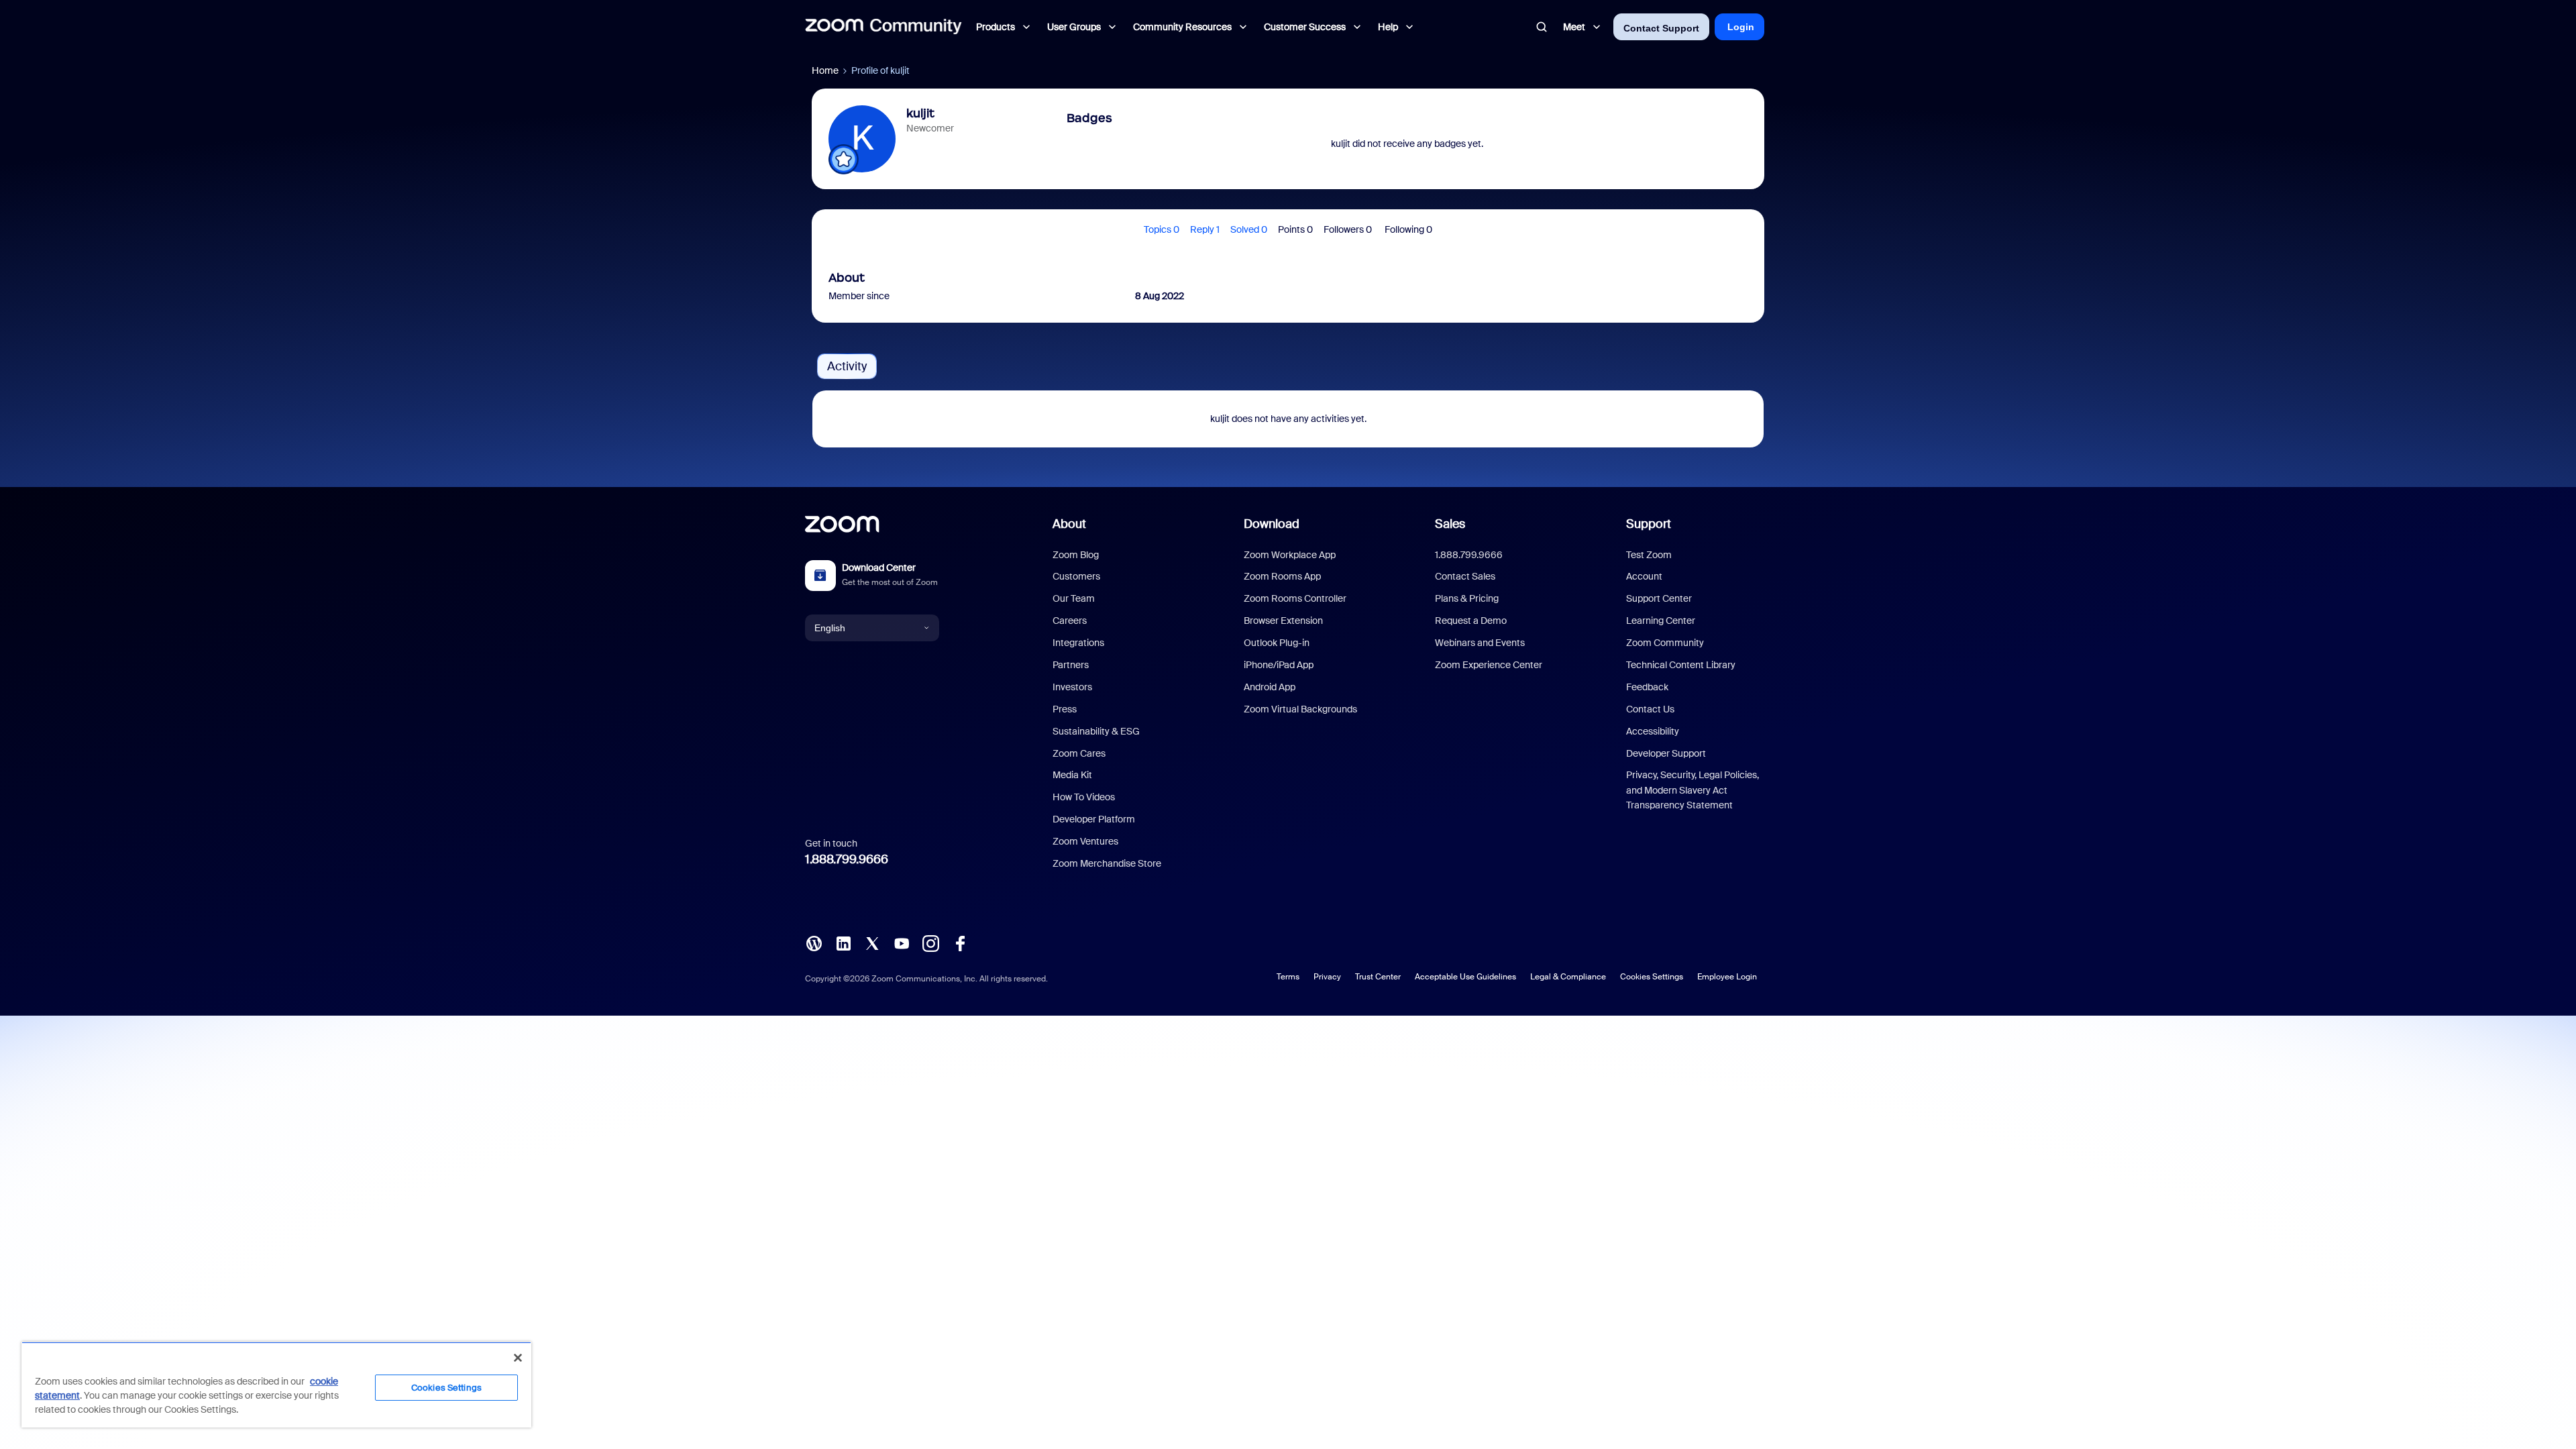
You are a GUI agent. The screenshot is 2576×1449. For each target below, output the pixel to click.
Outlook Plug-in (1277, 643)
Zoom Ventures (1085, 841)
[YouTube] (902, 943)
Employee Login (1727, 977)
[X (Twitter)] (872, 943)
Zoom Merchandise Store (1107, 863)
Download (1272, 524)
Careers (1070, 621)
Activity (847, 366)
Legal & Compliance (1568, 977)
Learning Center (1661, 621)
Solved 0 (1249, 229)
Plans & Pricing (1467, 598)
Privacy (1327, 977)
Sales (1450, 524)
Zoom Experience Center (1489, 665)
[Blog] (814, 943)
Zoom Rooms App (1282, 576)
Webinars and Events (1480, 643)
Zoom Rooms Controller (1295, 598)
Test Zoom (1649, 555)
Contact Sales (1465, 576)
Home (825, 70)
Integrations (1078, 643)
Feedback (1647, 687)
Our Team (1074, 598)
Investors (1072, 687)
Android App (1270, 687)
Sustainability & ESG (1096, 731)
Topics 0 (1162, 229)
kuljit (920, 113)
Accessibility (1653, 731)
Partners (1071, 665)
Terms (1288, 977)
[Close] (518, 1358)
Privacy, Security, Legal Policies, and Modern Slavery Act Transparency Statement (1693, 790)
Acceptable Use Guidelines (1465, 977)
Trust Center (1378, 977)
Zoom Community (1665, 643)
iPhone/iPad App (1279, 665)
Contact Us (1650, 709)
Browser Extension (1283, 621)
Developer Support (1666, 753)
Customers (1076, 576)
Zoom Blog (1076, 555)
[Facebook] (960, 943)
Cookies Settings (1652, 977)
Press (1065, 709)
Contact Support (1661, 28)
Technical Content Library (1681, 665)
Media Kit (1072, 775)
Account (1644, 576)
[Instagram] (930, 943)
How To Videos (1084, 797)
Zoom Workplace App (1290, 555)
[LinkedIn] (843, 943)
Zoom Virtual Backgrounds (1300, 709)
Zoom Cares (1079, 753)
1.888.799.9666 (847, 859)
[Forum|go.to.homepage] (883, 27)
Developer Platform (1094, 819)
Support (1649, 524)
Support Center (1659, 598)
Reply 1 (1205, 229)
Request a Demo (1471, 621)
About (1069, 524)
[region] (276, 1385)
